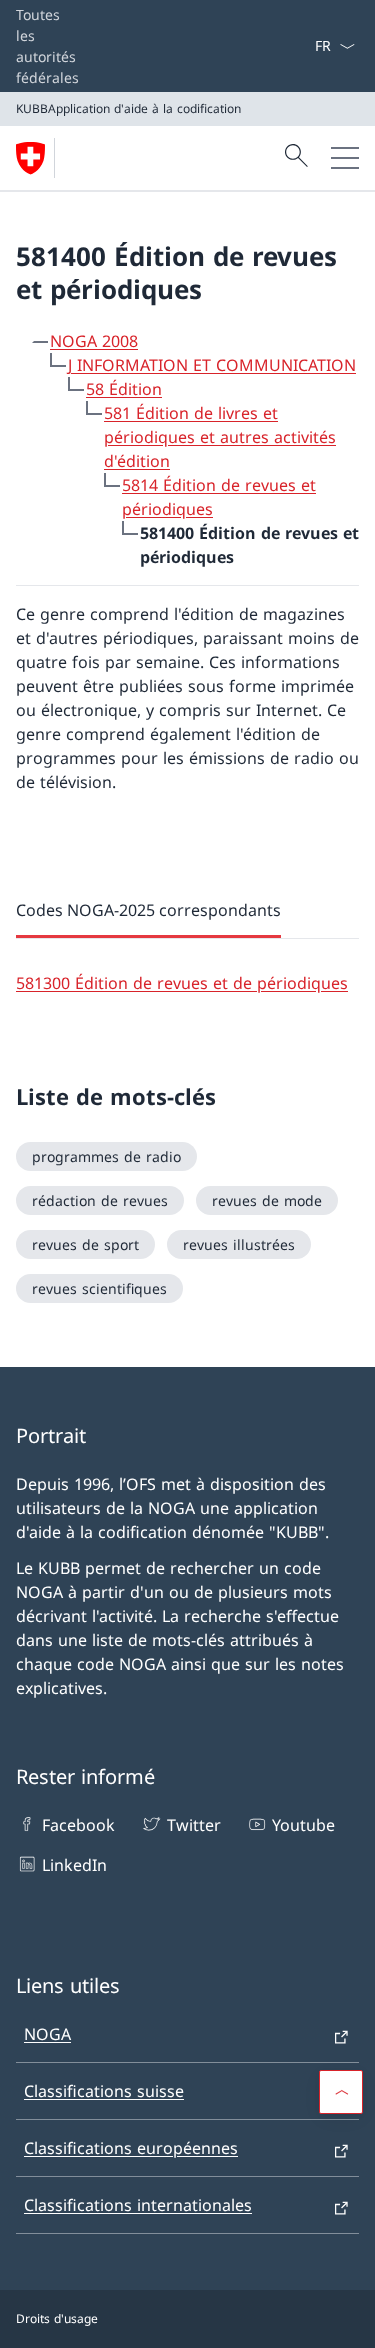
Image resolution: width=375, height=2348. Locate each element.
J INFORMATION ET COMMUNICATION (212, 365)
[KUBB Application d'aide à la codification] (39, 158)
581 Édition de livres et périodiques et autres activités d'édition (220, 437)
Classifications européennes (131, 2148)
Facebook (78, 1825)
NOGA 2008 (94, 341)
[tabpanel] (187, 967)
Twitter (193, 1825)
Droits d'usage (57, 2318)
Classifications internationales (138, 2205)
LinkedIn (74, 1865)
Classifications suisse (104, 2091)
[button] (341, 2092)
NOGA (47, 2034)
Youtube (303, 1825)
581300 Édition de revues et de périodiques (182, 983)
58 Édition (124, 389)
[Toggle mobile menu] (345, 158)
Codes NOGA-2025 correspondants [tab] (148, 910)
